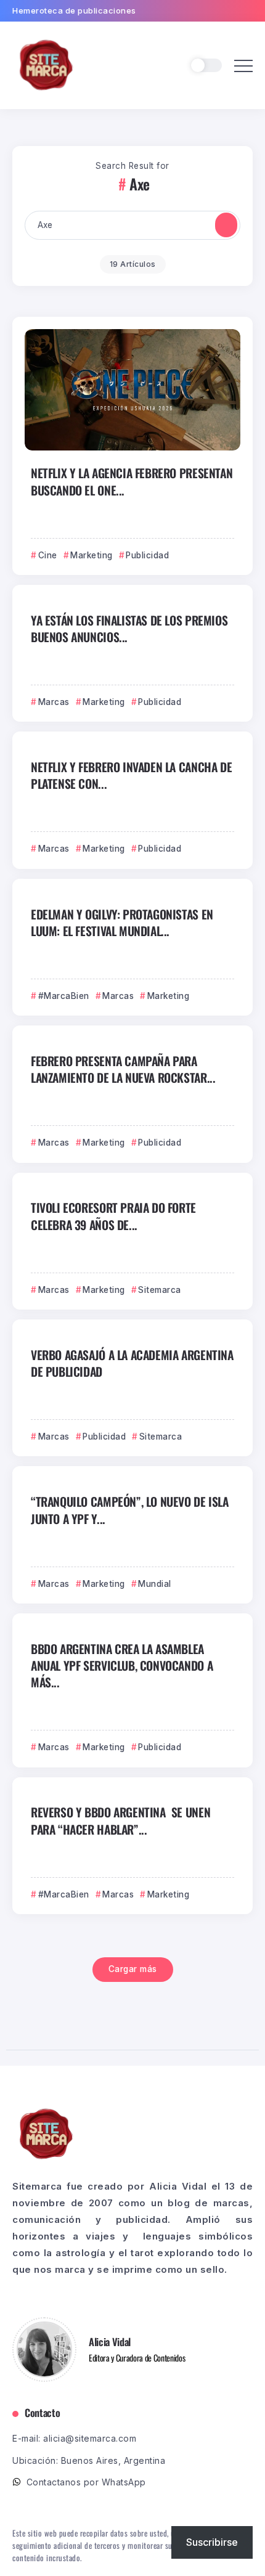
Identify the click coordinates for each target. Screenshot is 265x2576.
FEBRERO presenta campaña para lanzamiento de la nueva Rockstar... (123, 1069)
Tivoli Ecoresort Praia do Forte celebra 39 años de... (113, 1216)
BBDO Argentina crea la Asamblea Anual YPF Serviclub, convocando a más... (122, 1666)
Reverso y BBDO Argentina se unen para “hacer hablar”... (120, 1820)
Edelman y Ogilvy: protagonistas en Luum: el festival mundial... (122, 923)
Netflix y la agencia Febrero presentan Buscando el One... (132, 481)
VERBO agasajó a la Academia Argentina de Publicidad (132, 1363)
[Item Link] (132, 390)
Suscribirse (212, 2542)
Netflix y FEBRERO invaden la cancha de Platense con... (131, 775)
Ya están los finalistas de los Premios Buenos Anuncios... (129, 629)
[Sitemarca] (46, 64)
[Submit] (226, 225)
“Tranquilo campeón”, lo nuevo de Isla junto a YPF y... (130, 1510)
